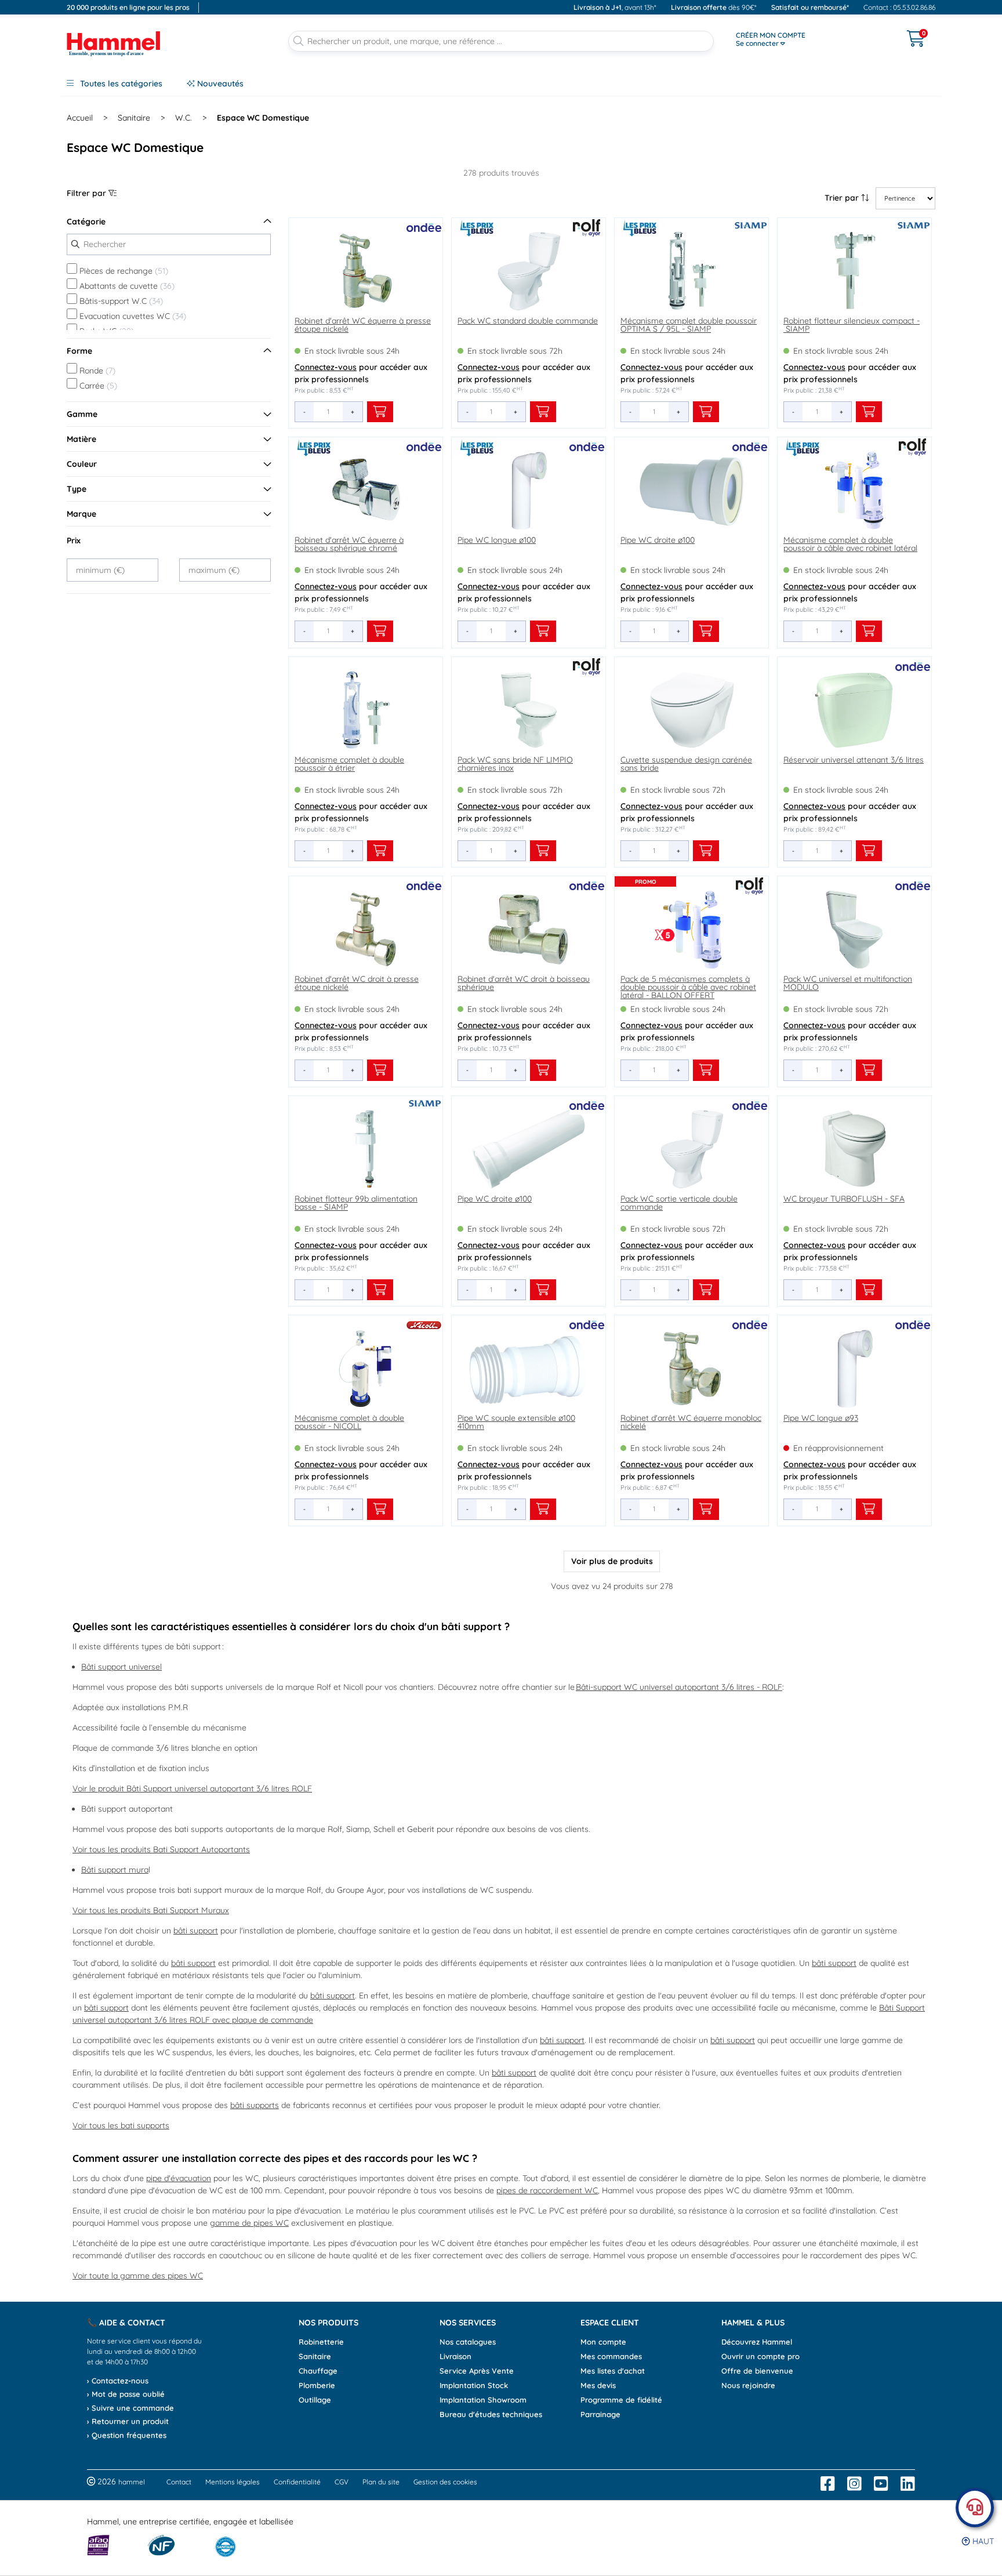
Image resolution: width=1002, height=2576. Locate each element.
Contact (179, 2482)
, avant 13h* (615, 7)
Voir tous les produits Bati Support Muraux (151, 1910)
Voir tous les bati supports (121, 2125)
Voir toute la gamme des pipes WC (138, 2276)
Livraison (455, 2356)
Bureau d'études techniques (491, 2414)
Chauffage (318, 2371)
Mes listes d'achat (613, 2371)
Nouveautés (219, 84)
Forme (79, 351)
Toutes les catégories (120, 84)
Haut (982, 2541)
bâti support (196, 1931)
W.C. (184, 118)
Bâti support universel (121, 1667)
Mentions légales (233, 2482)
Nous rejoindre (748, 2385)
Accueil (80, 118)
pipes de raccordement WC (547, 2190)
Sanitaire (134, 118)
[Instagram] (854, 2484)
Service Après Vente (477, 2371)
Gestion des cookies (445, 2482)
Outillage (315, 2400)
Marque (81, 514)
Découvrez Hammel (757, 2342)
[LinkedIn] (908, 2484)
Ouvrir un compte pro (760, 2356)
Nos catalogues (468, 2342)
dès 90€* (714, 7)
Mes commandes (611, 2356)
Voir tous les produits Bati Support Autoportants (161, 1849)
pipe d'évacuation (179, 2178)
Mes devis (598, 2385)
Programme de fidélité (621, 2400)
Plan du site (381, 2482)
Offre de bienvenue (757, 2371)
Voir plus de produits (612, 1561)
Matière (81, 439)
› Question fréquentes (127, 2435)
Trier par (843, 198)
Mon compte (603, 2342)
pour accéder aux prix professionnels (361, 373)
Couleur (82, 464)
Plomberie (317, 2385)
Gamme (82, 414)
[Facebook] (828, 2484)
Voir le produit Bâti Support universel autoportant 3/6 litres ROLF (192, 1788)
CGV (342, 2482)
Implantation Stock (474, 2385)
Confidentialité (297, 2482)
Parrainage (600, 2414)
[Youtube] (881, 2484)
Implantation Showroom (483, 2400)
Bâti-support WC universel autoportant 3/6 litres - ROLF (679, 1687)
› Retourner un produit (128, 2421)
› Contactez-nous (118, 2381)
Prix (74, 540)
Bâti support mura (115, 1870)
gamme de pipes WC (249, 2223)
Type (77, 489)
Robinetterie (321, 2342)
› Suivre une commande (130, 2408)
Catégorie (86, 222)
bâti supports (255, 2105)
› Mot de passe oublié (126, 2394)
